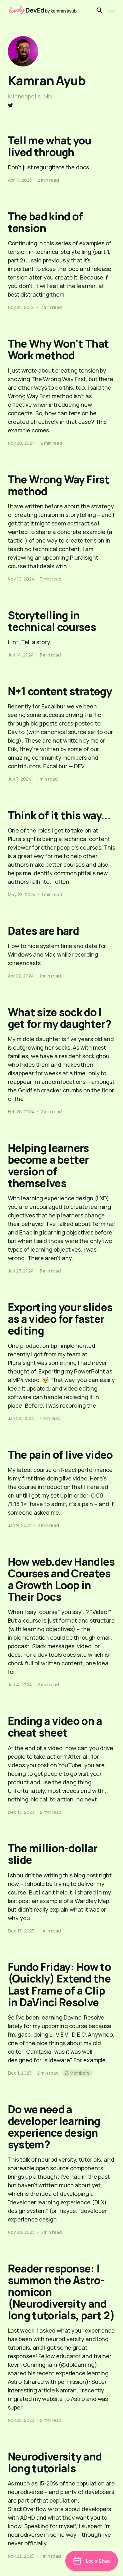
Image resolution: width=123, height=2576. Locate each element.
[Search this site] (99, 10)
